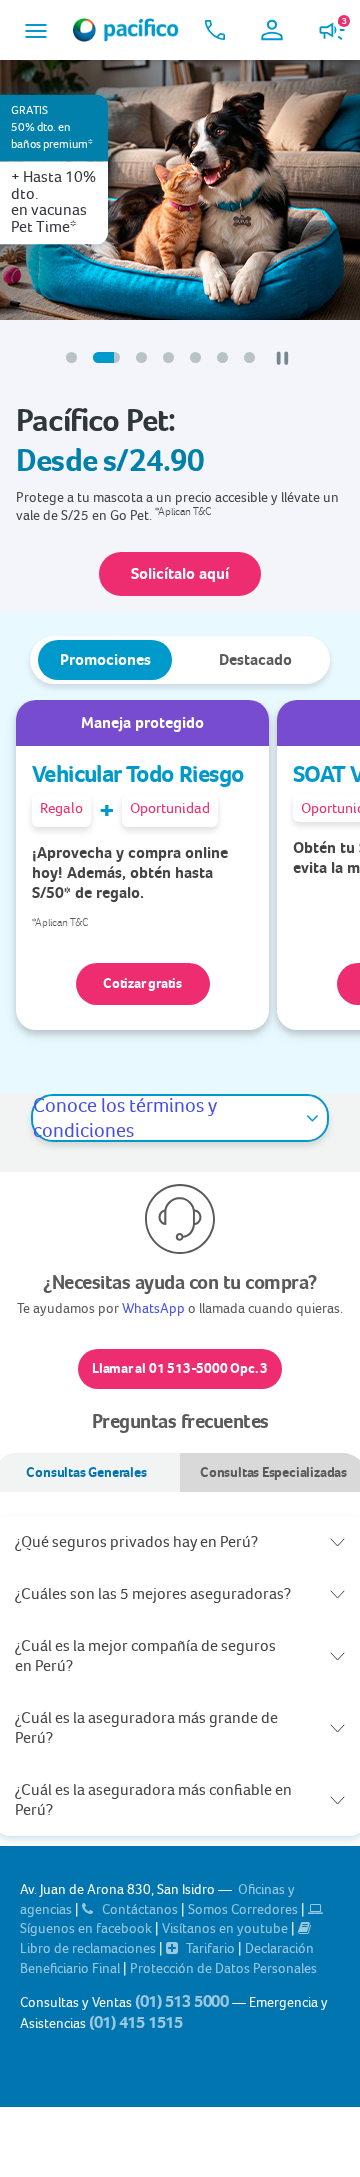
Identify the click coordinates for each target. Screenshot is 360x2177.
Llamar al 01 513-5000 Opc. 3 (180, 1368)
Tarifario (210, 1948)
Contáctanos (140, 1909)
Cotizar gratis (142, 983)
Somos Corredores (244, 1909)
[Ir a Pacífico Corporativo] (126, 30)
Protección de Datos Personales (223, 1968)
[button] (36, 30)
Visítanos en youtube (226, 1928)
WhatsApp (153, 1308)
